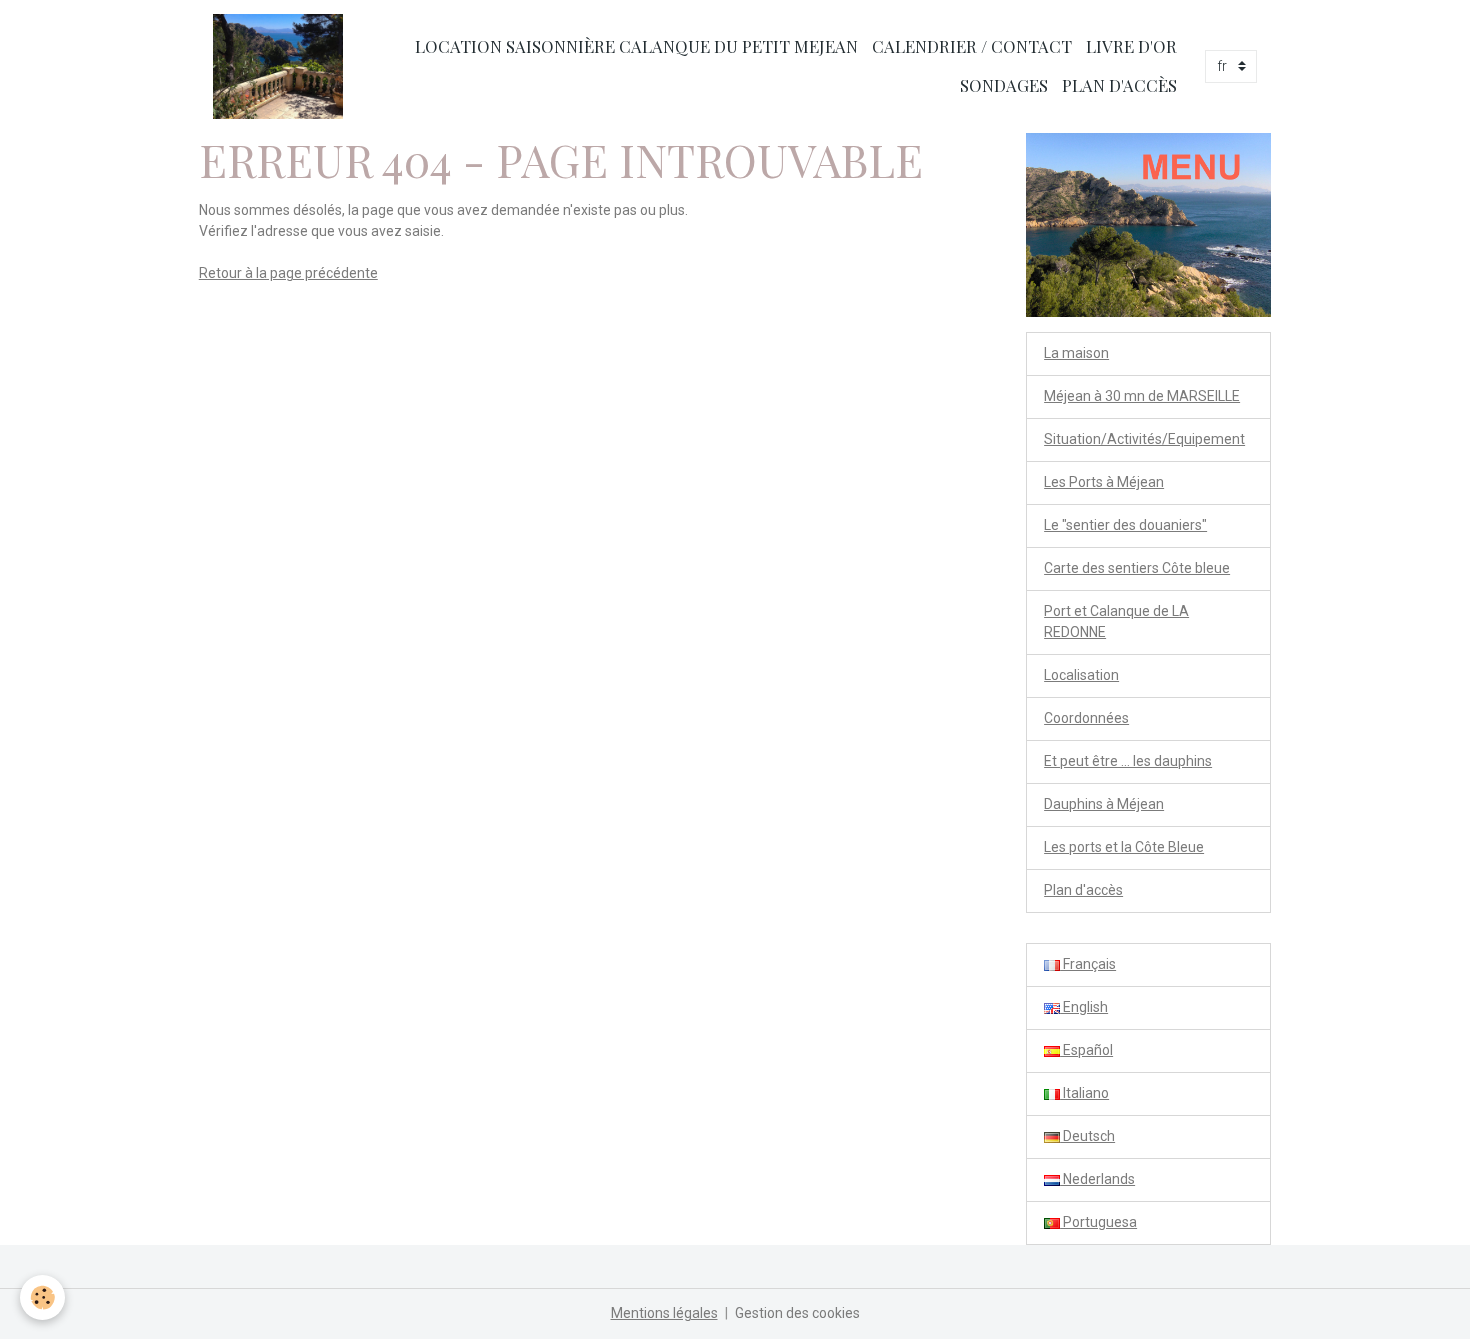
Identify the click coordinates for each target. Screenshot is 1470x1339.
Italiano (1084, 1093)
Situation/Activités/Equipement (1144, 439)
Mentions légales (664, 1313)
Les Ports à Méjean (1104, 482)
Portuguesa (1098, 1222)
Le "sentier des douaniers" (1125, 525)
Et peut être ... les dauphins (1128, 761)
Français (1088, 964)
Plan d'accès (1119, 85)
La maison (1076, 353)
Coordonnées (1086, 718)
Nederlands (1097, 1179)
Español (1086, 1050)
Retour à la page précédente (288, 273)
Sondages (1004, 85)
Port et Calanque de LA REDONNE (1116, 621)
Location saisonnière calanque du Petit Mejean (636, 46)
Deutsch (1087, 1136)
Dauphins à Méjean (1104, 804)
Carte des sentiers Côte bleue (1137, 568)
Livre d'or (1131, 46)
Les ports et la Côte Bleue (1124, 847)
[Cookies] (42, 1297)
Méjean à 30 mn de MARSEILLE (1142, 396)
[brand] (278, 66)
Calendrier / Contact (972, 46)
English (1084, 1007)
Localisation (1081, 675)
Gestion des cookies (797, 1313)
